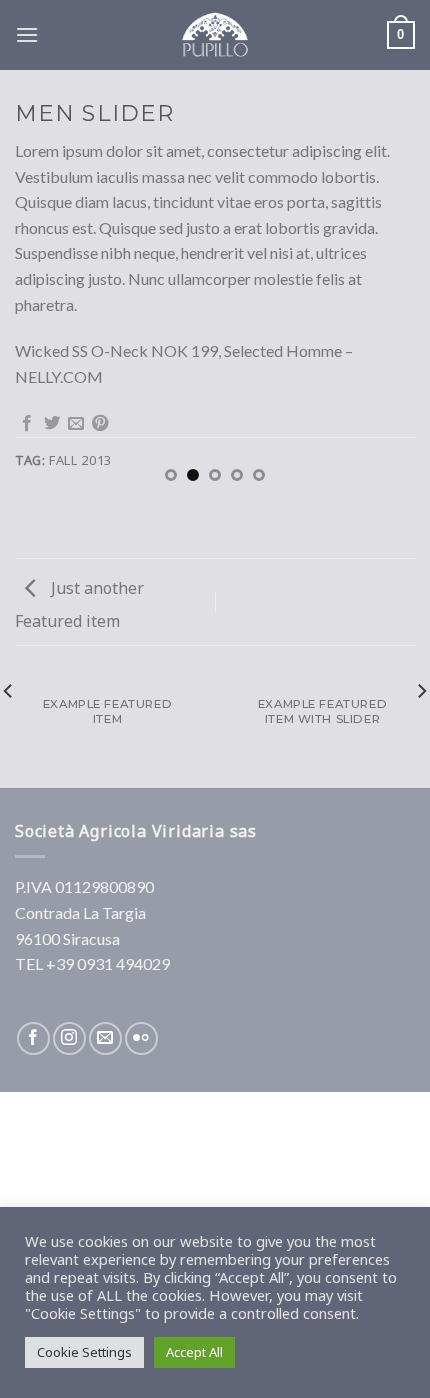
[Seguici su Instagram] (69, 1038)
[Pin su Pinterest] (100, 424)
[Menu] (27, 34)
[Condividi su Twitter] (52, 424)
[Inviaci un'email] (105, 1038)
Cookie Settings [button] (84, 1352)
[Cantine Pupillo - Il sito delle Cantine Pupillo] (215, 35)
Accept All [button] (194, 1352)
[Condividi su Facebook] (27, 424)
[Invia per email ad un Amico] (76, 424)
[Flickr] (141, 1038)
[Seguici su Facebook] (33, 1038)
